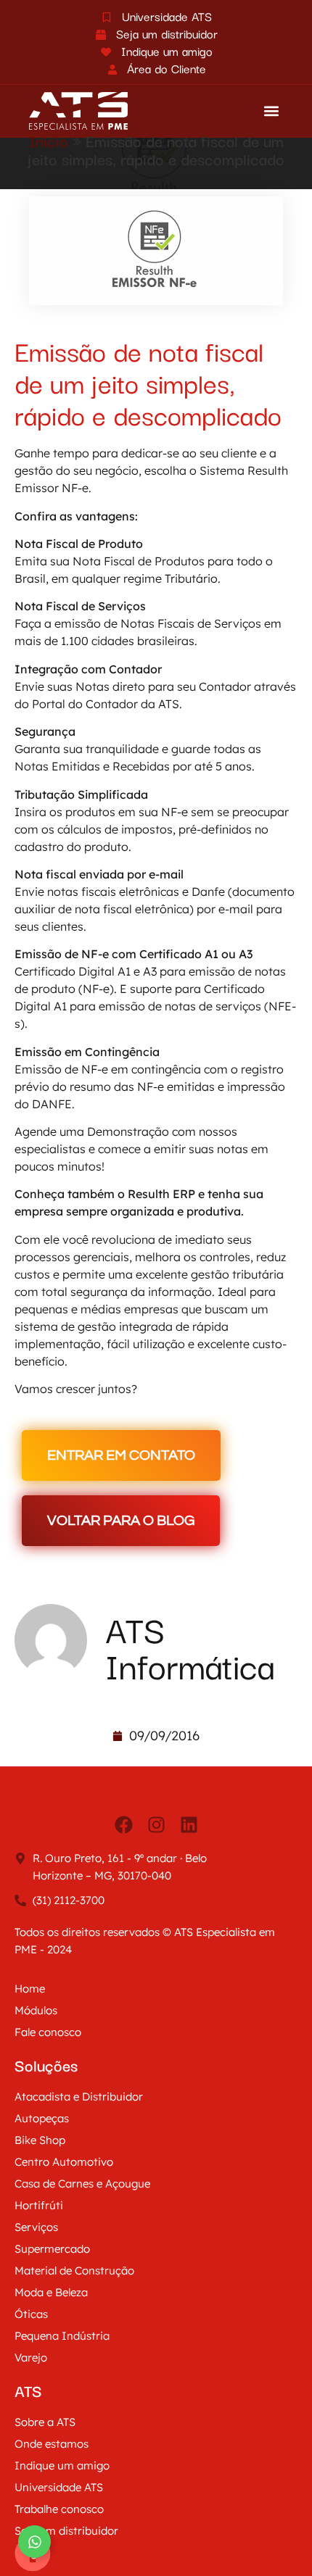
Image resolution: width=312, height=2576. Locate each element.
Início (49, 140)
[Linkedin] (189, 1824)
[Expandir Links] (34, 2542)
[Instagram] (156, 1824)
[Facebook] (123, 1824)
